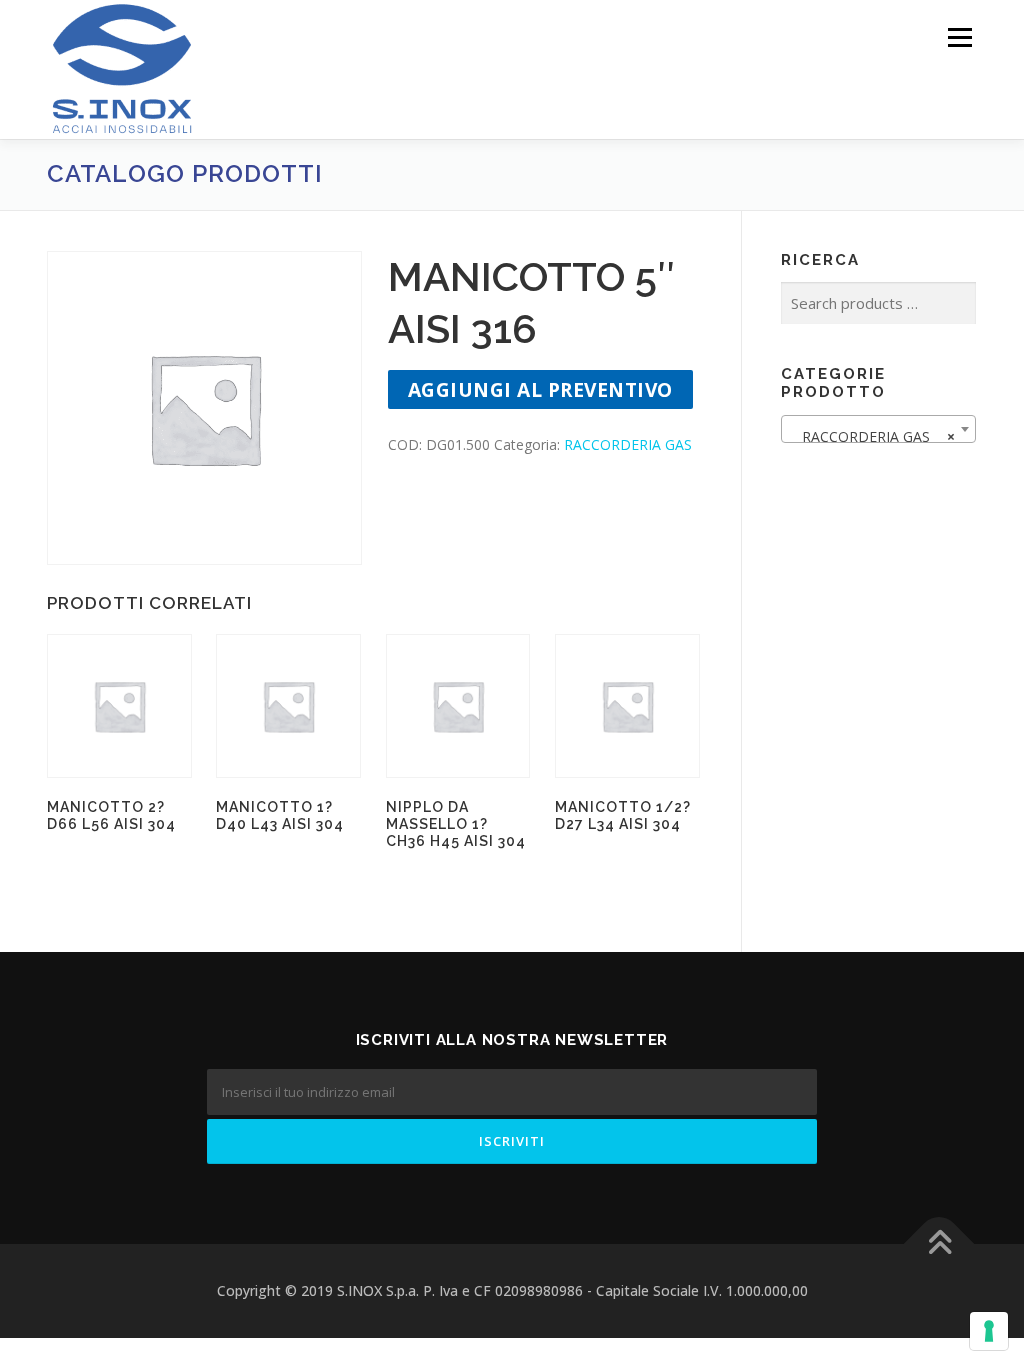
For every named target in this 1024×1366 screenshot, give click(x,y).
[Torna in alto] (939, 1244)
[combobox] (878, 429)
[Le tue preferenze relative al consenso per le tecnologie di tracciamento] (989, 1331)
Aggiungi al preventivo (540, 389)
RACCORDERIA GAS (628, 444)
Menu (959, 37)
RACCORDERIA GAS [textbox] (872, 436)
